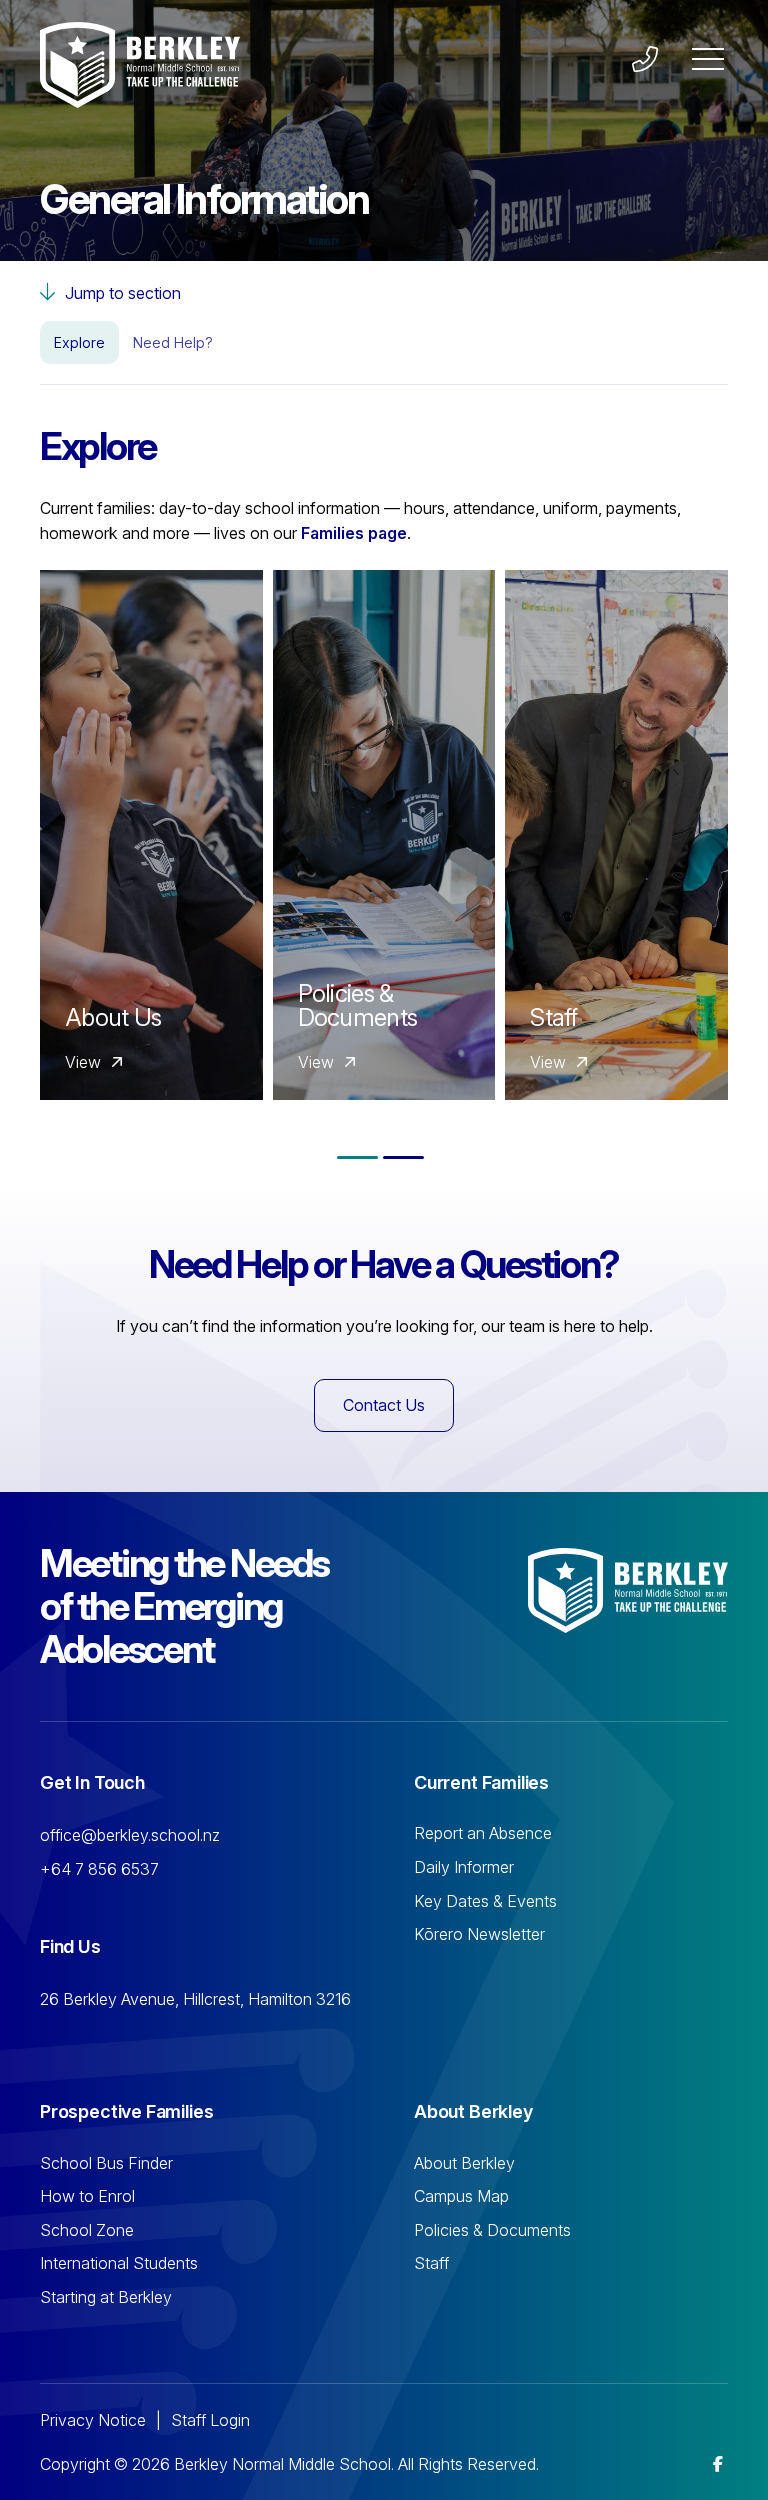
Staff (431, 2263)
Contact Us (384, 1405)
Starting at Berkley (106, 2297)
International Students (119, 2263)
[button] (708, 60)
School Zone (87, 2230)
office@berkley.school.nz (130, 1835)
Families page (354, 533)
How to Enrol (87, 2196)
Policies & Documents (492, 2230)
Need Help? (173, 342)
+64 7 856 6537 (99, 1869)
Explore (79, 342)
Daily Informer (464, 1867)
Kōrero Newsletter (479, 1934)
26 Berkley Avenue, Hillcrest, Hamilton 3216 (195, 1999)
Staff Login (210, 2420)
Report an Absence (483, 1833)
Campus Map (461, 2196)
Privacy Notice (93, 2420)
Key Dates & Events (485, 1901)
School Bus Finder (106, 2163)
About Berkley (464, 2163)
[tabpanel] (146, 835)
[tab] (357, 1157)
